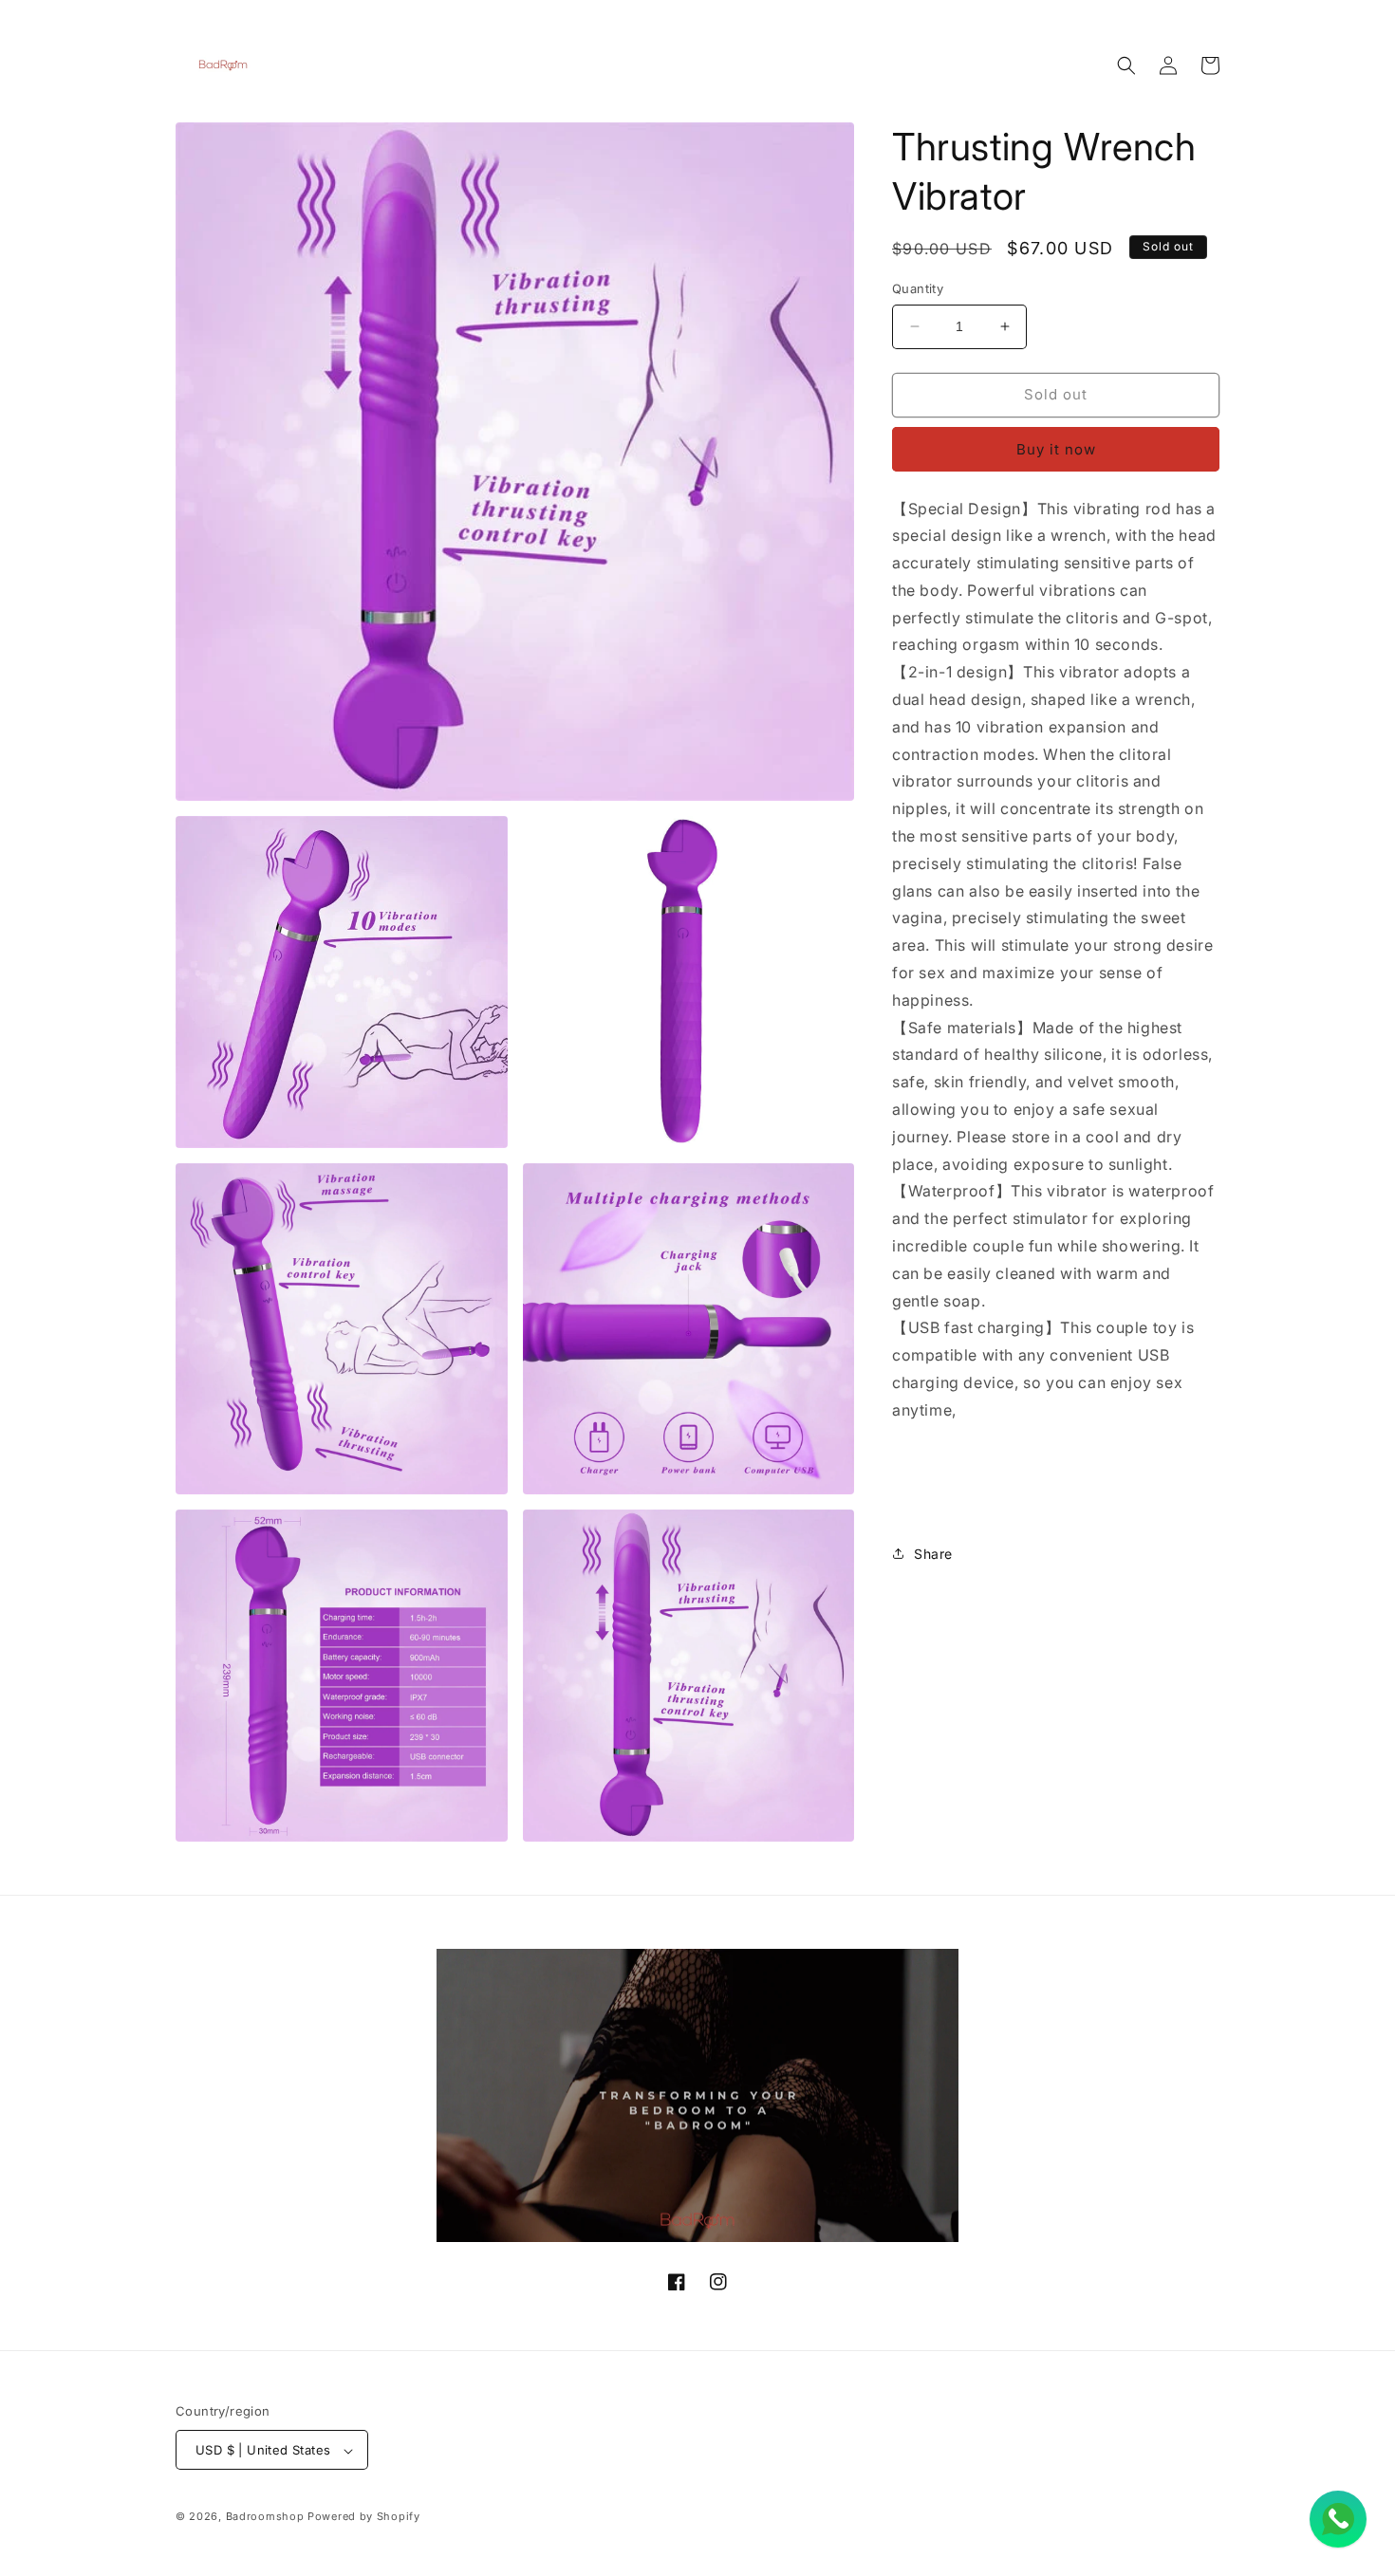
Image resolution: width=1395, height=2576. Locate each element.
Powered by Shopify (364, 2517)
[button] (1126, 65)
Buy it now (1056, 449)
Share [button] (933, 1554)
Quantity (918, 288)
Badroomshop (265, 2517)
